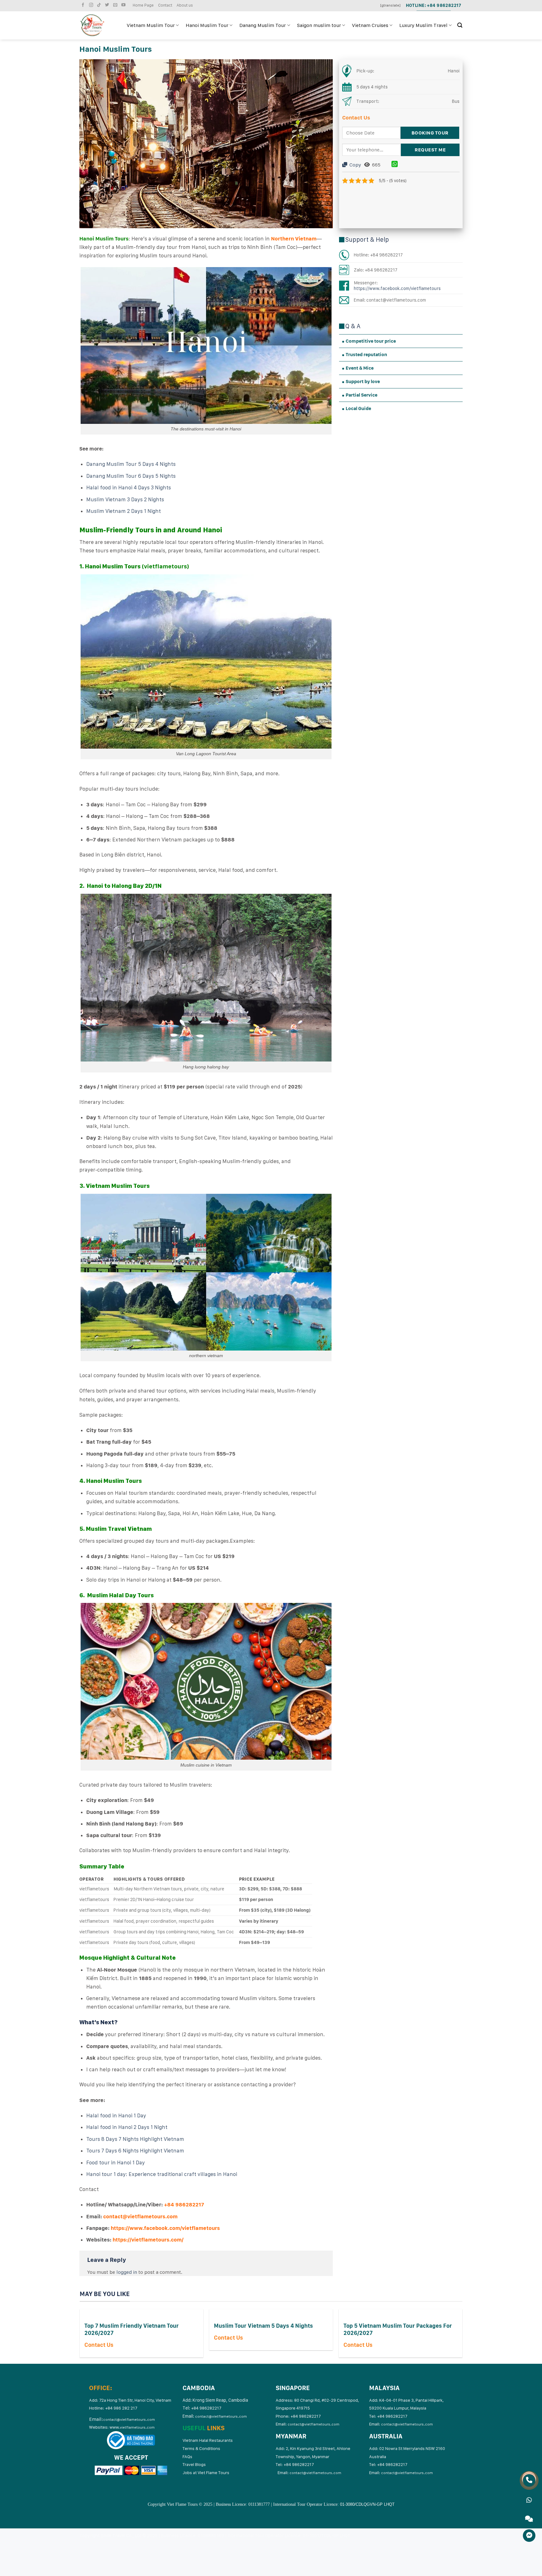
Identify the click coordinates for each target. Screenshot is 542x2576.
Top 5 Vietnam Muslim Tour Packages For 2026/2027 (398, 2329)
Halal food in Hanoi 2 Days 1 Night (127, 2127)
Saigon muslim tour (319, 25)
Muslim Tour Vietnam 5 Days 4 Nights (263, 2326)
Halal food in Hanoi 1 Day (116, 2115)
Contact (165, 5)
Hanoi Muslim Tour (207, 25)
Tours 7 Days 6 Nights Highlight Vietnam (135, 2151)
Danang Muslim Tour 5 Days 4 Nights (131, 464)
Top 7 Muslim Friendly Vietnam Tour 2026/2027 (132, 2329)
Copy (355, 165)
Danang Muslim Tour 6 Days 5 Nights (131, 476)
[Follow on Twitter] (108, 5)
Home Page (143, 5)
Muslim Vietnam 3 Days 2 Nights (125, 499)
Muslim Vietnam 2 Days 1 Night (124, 511)
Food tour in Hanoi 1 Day (116, 2162)
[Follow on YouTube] (124, 5)
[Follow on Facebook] (84, 5)
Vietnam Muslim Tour (151, 25)
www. (132, 2427)
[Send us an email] (116, 5)
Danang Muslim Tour (263, 25)
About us (185, 5)
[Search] (460, 25)
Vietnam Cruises (370, 25)
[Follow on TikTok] (100, 5)
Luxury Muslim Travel (423, 25)
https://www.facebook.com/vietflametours (165, 2228)
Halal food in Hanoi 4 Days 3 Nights (129, 487)
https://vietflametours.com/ (148, 2240)
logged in (127, 2272)
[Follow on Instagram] (92, 5)
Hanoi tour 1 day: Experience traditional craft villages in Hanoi (162, 2174)
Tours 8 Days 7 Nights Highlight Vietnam (135, 2139)
